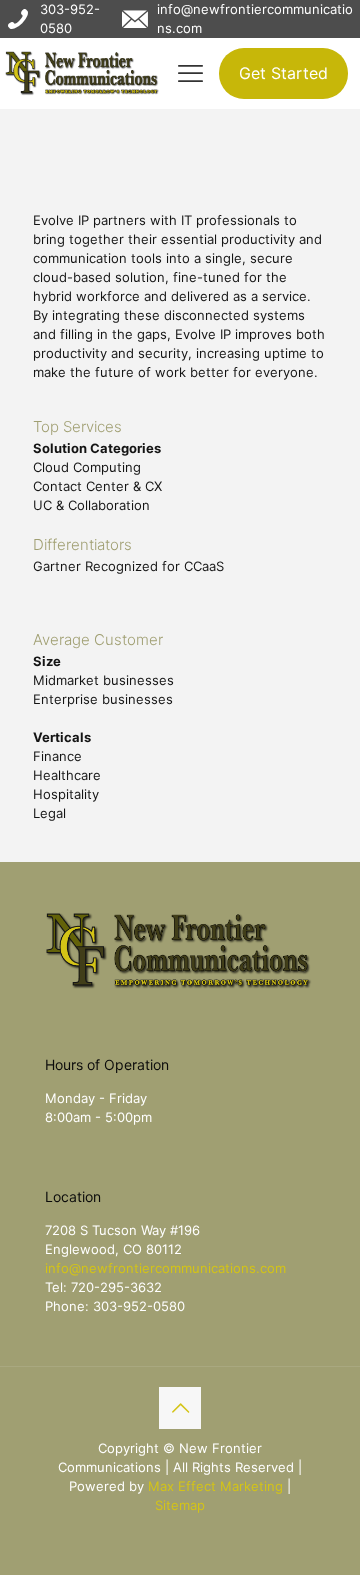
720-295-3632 (116, 1287)
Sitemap (180, 1505)
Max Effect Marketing (215, 1486)
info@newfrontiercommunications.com (165, 1268)
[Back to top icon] (180, 1408)
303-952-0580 (139, 1306)
